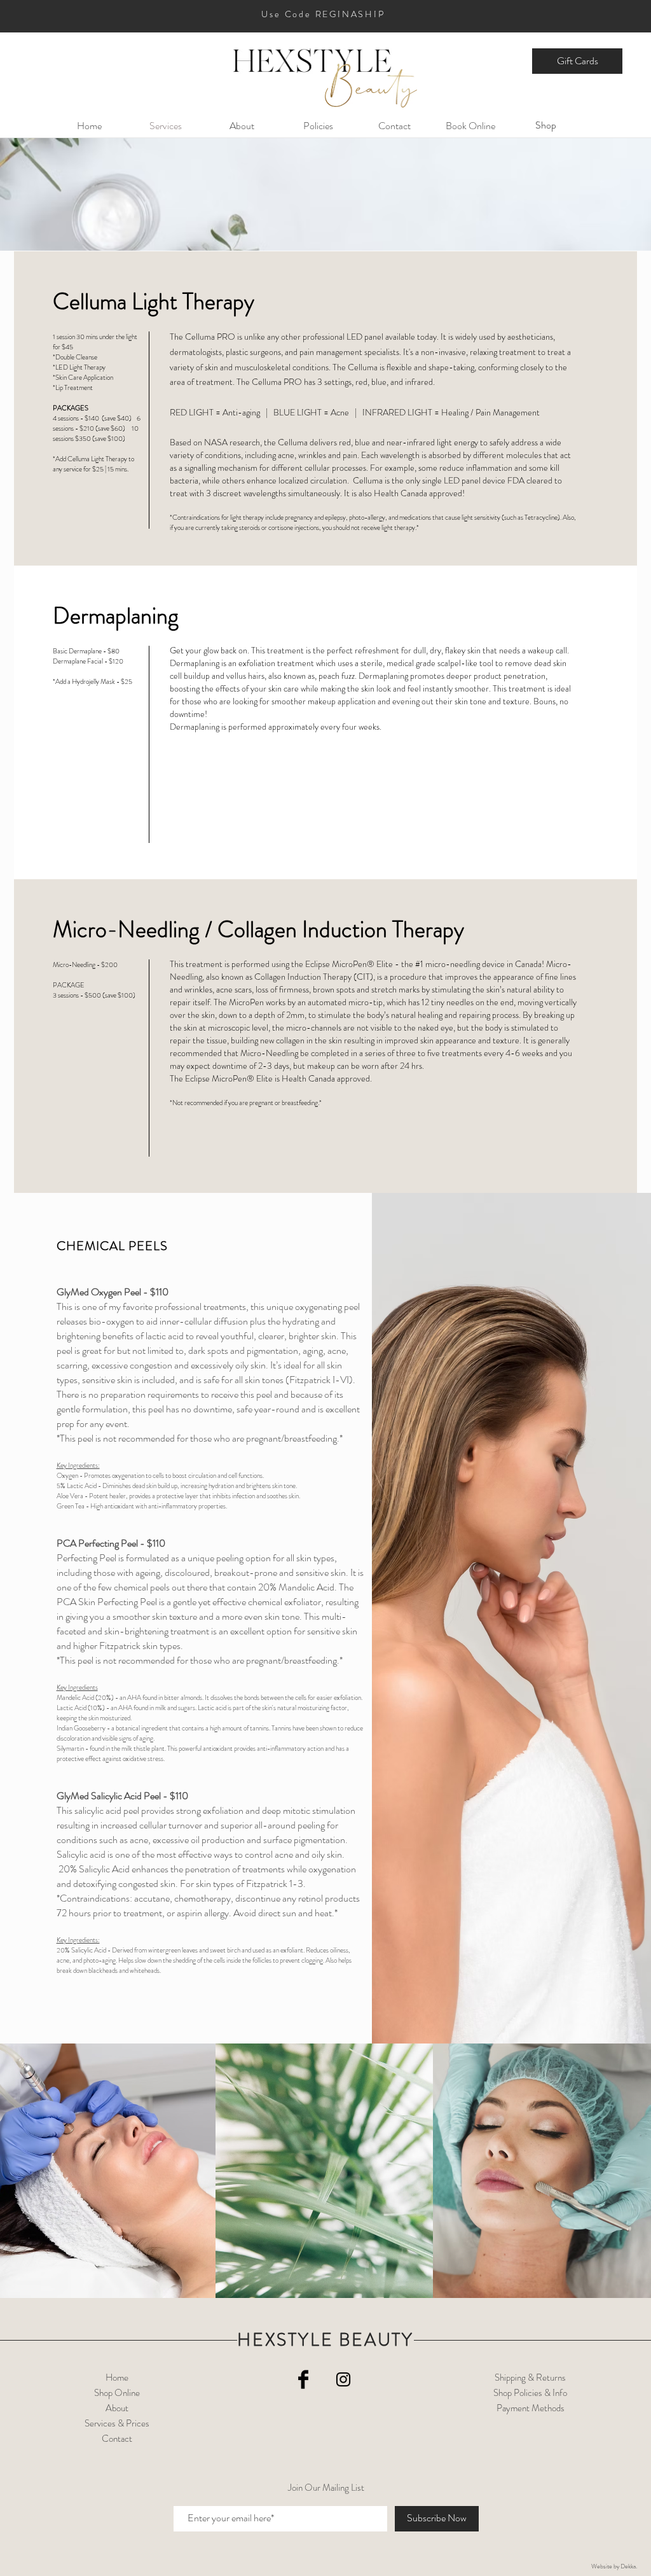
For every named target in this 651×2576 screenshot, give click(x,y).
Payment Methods (531, 2408)
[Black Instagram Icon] (343, 2379)
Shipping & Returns (530, 2378)
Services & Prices (117, 2423)
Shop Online (117, 2393)
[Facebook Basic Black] (303, 2379)
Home (117, 2378)
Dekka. (629, 2566)
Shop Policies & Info (530, 2393)
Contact (117, 2439)
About (117, 2408)
